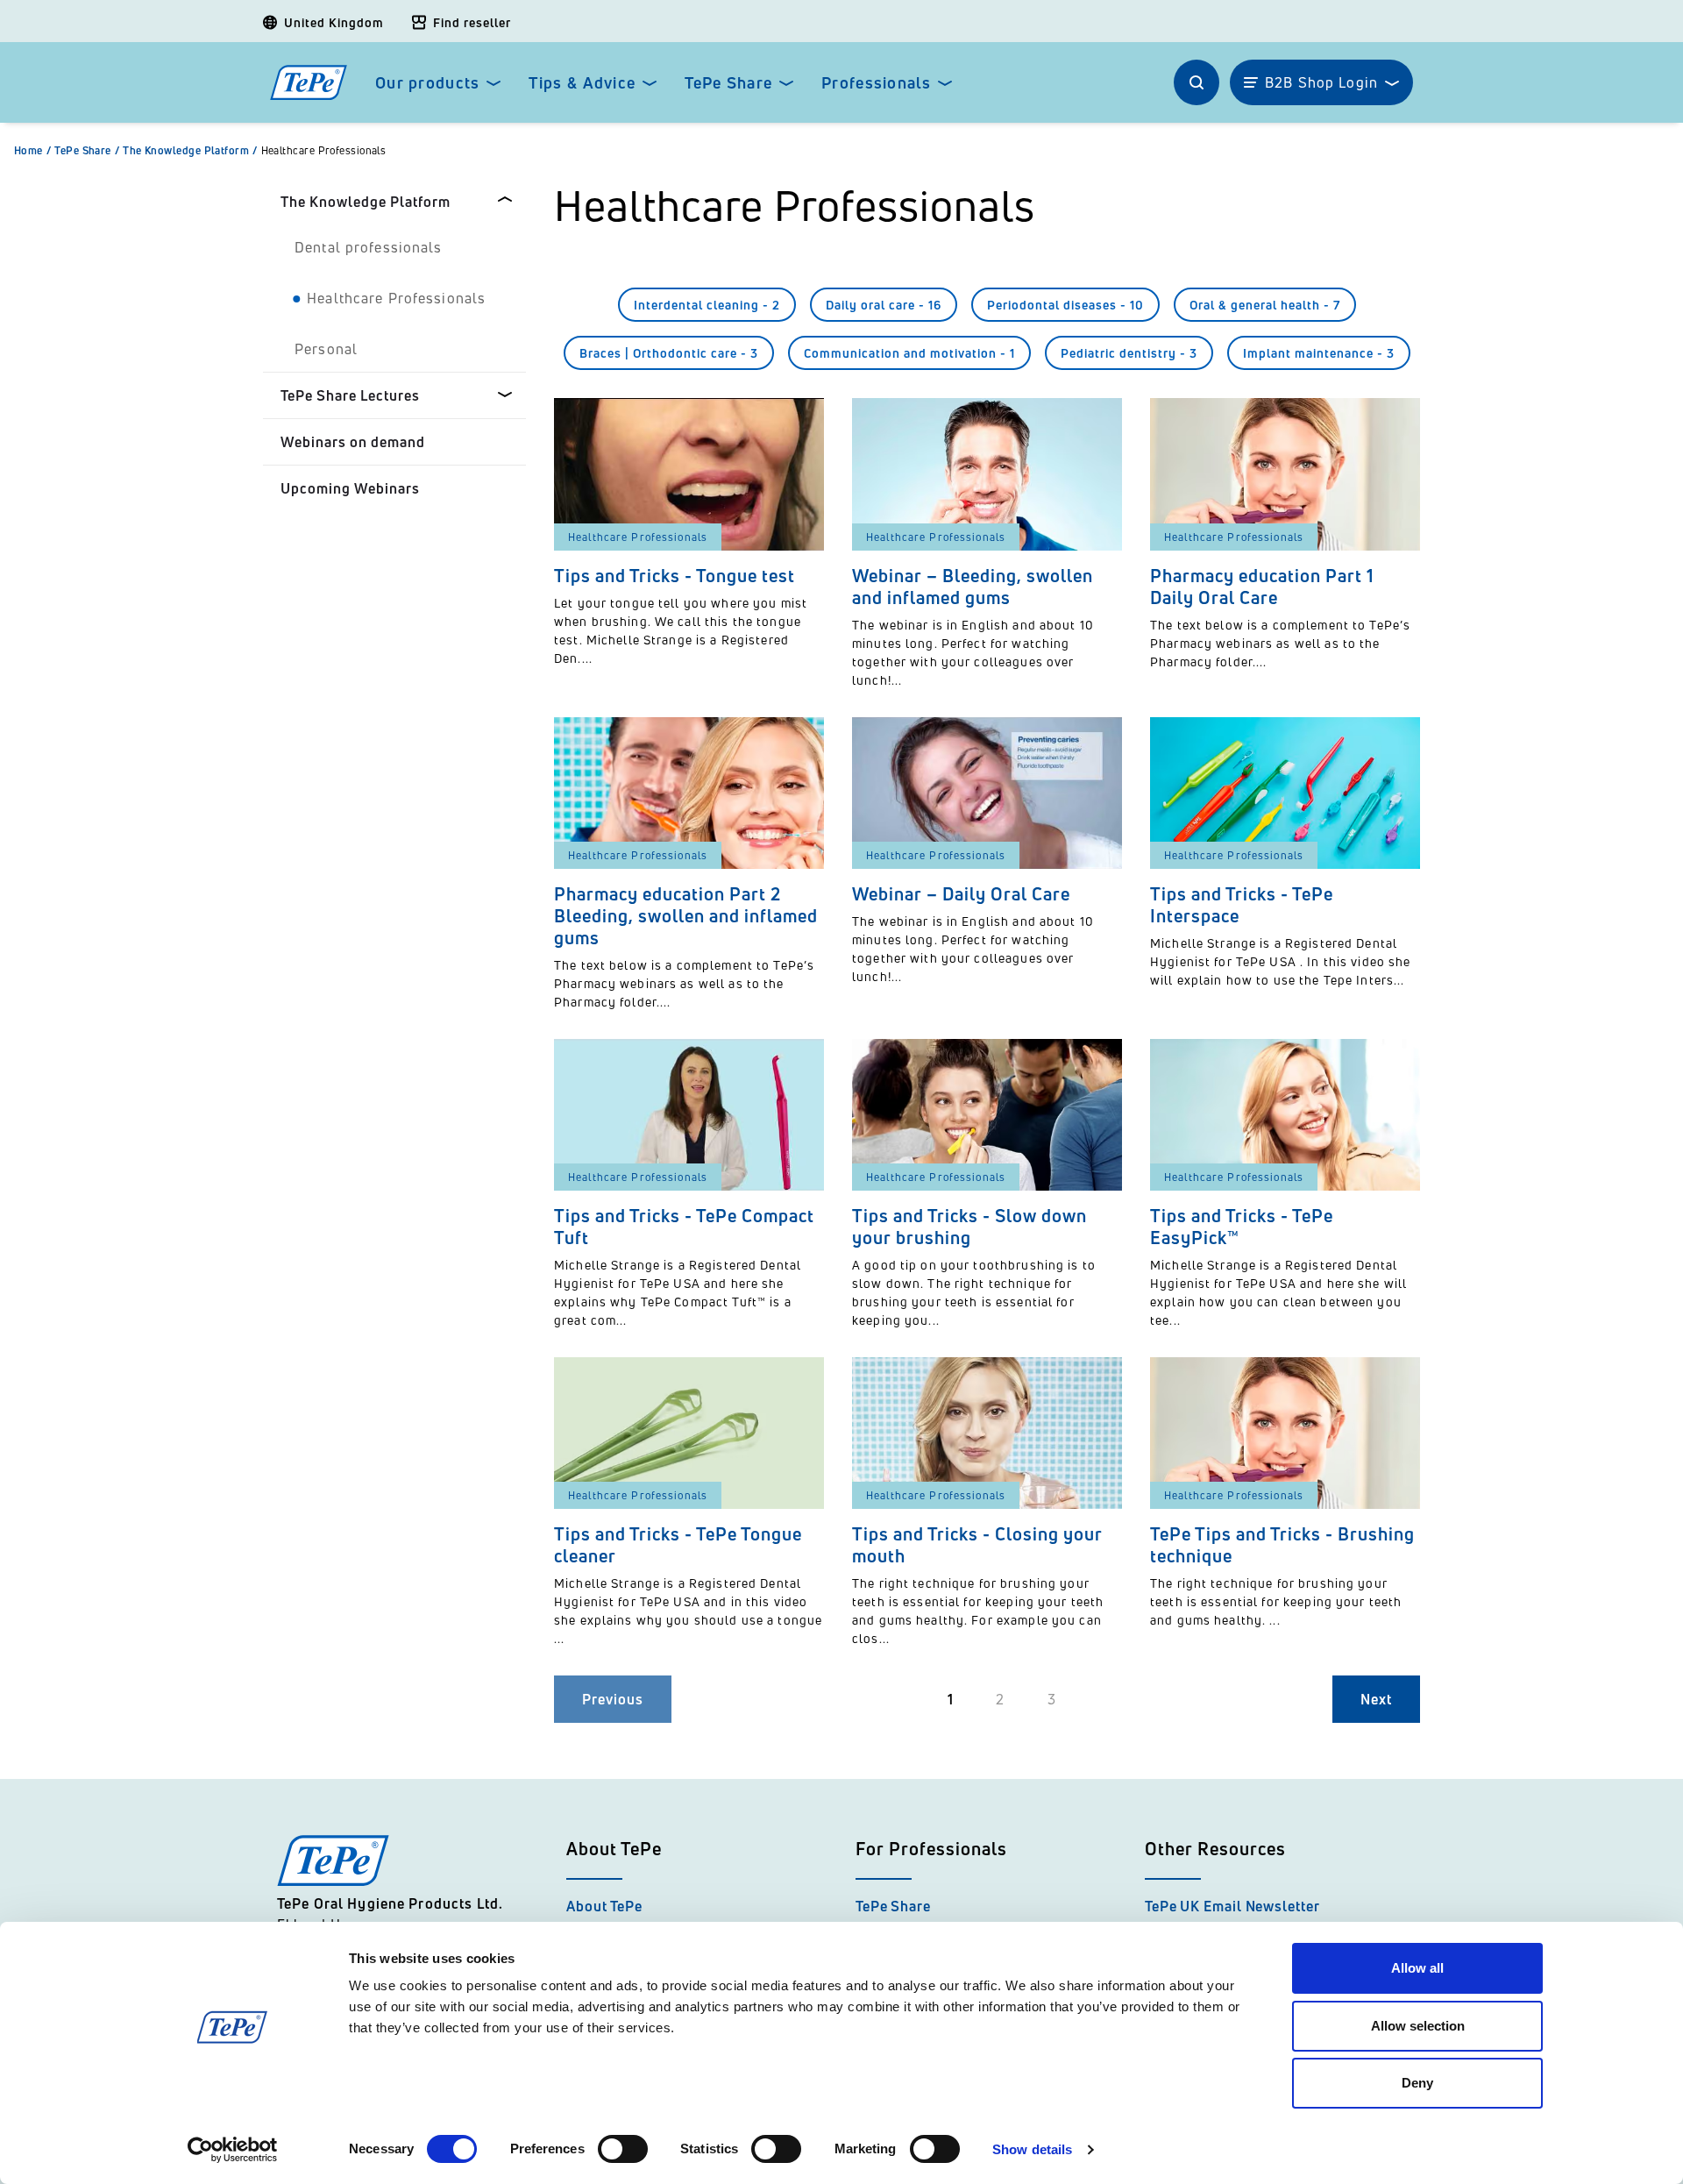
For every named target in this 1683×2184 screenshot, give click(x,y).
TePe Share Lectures (350, 395)
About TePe (604, 1906)
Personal (326, 349)
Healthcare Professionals (324, 151)
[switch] (623, 2149)
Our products (427, 83)
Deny (1417, 2083)
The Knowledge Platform (190, 151)
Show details (1032, 2149)
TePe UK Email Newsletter (1232, 1906)
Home (32, 151)
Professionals (876, 83)
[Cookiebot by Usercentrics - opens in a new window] (233, 2150)
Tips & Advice (582, 83)
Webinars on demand (353, 442)
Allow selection (1418, 2026)
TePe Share (728, 83)
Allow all (1417, 1968)
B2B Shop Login (1321, 82)
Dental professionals (369, 247)
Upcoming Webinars (350, 488)
